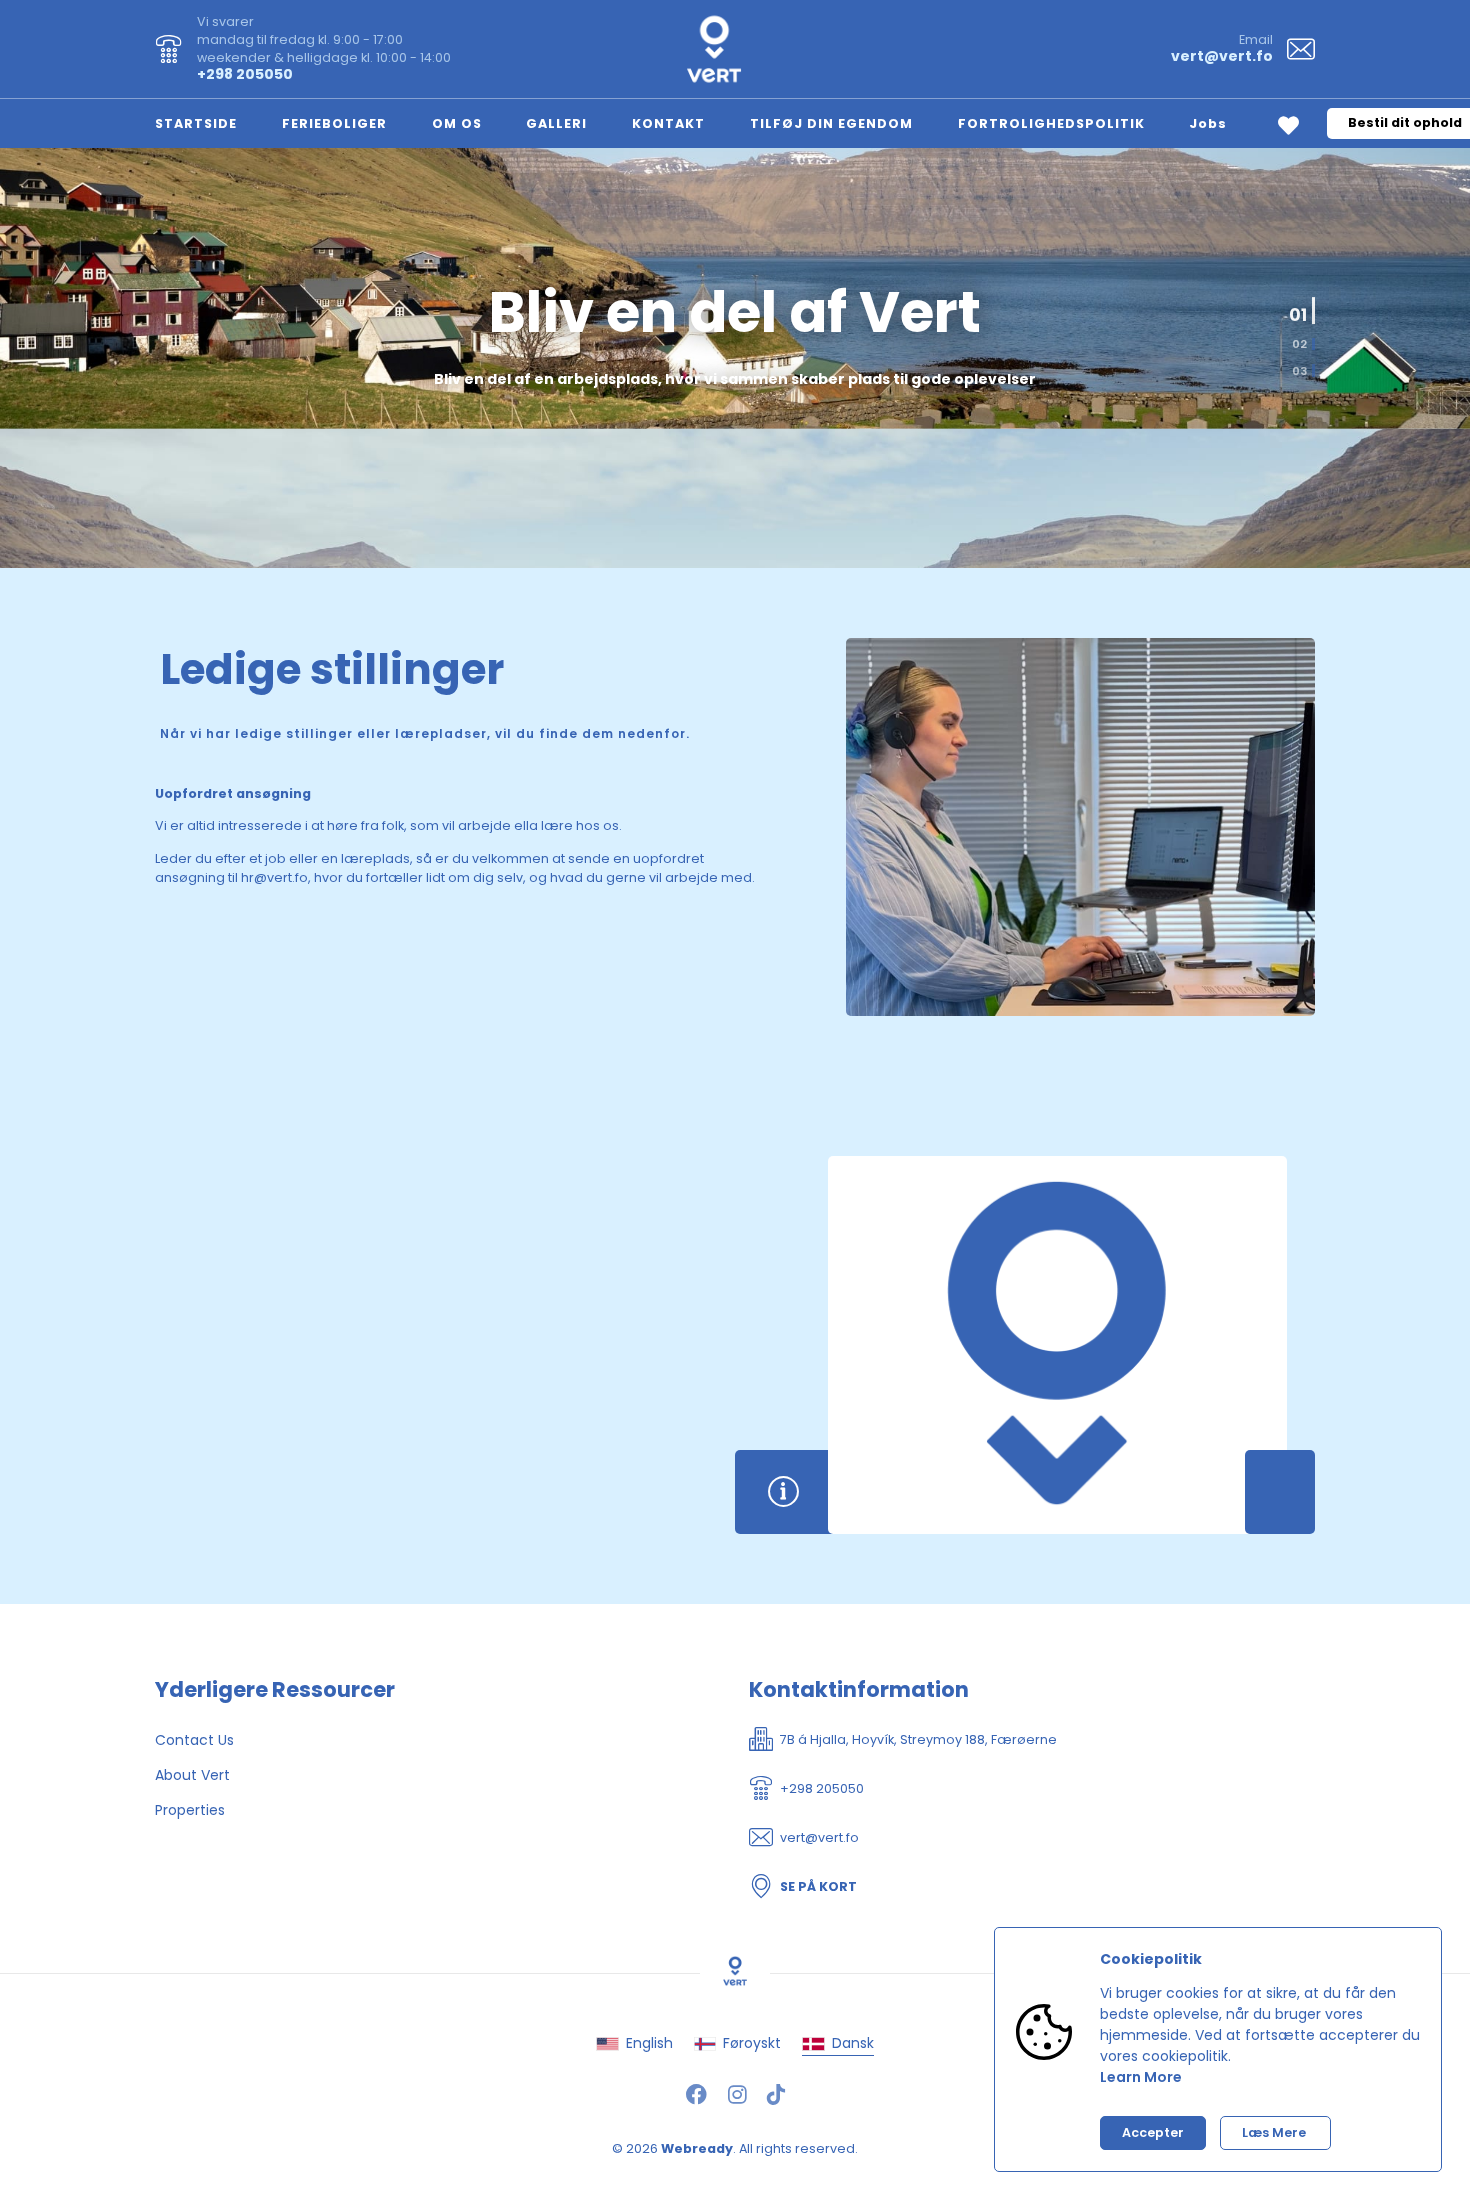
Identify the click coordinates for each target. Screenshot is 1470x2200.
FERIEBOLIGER (334, 123)
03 (1299, 370)
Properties (190, 1810)
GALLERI (556, 123)
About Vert (192, 1775)
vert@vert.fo (1222, 56)
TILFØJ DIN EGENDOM (831, 123)
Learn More (1141, 2077)
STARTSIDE (196, 123)
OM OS (457, 123)
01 (1301, 303)
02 (1296, 340)
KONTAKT (668, 123)
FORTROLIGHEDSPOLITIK (1051, 123)
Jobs (1208, 123)
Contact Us (194, 1740)
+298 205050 (245, 74)
